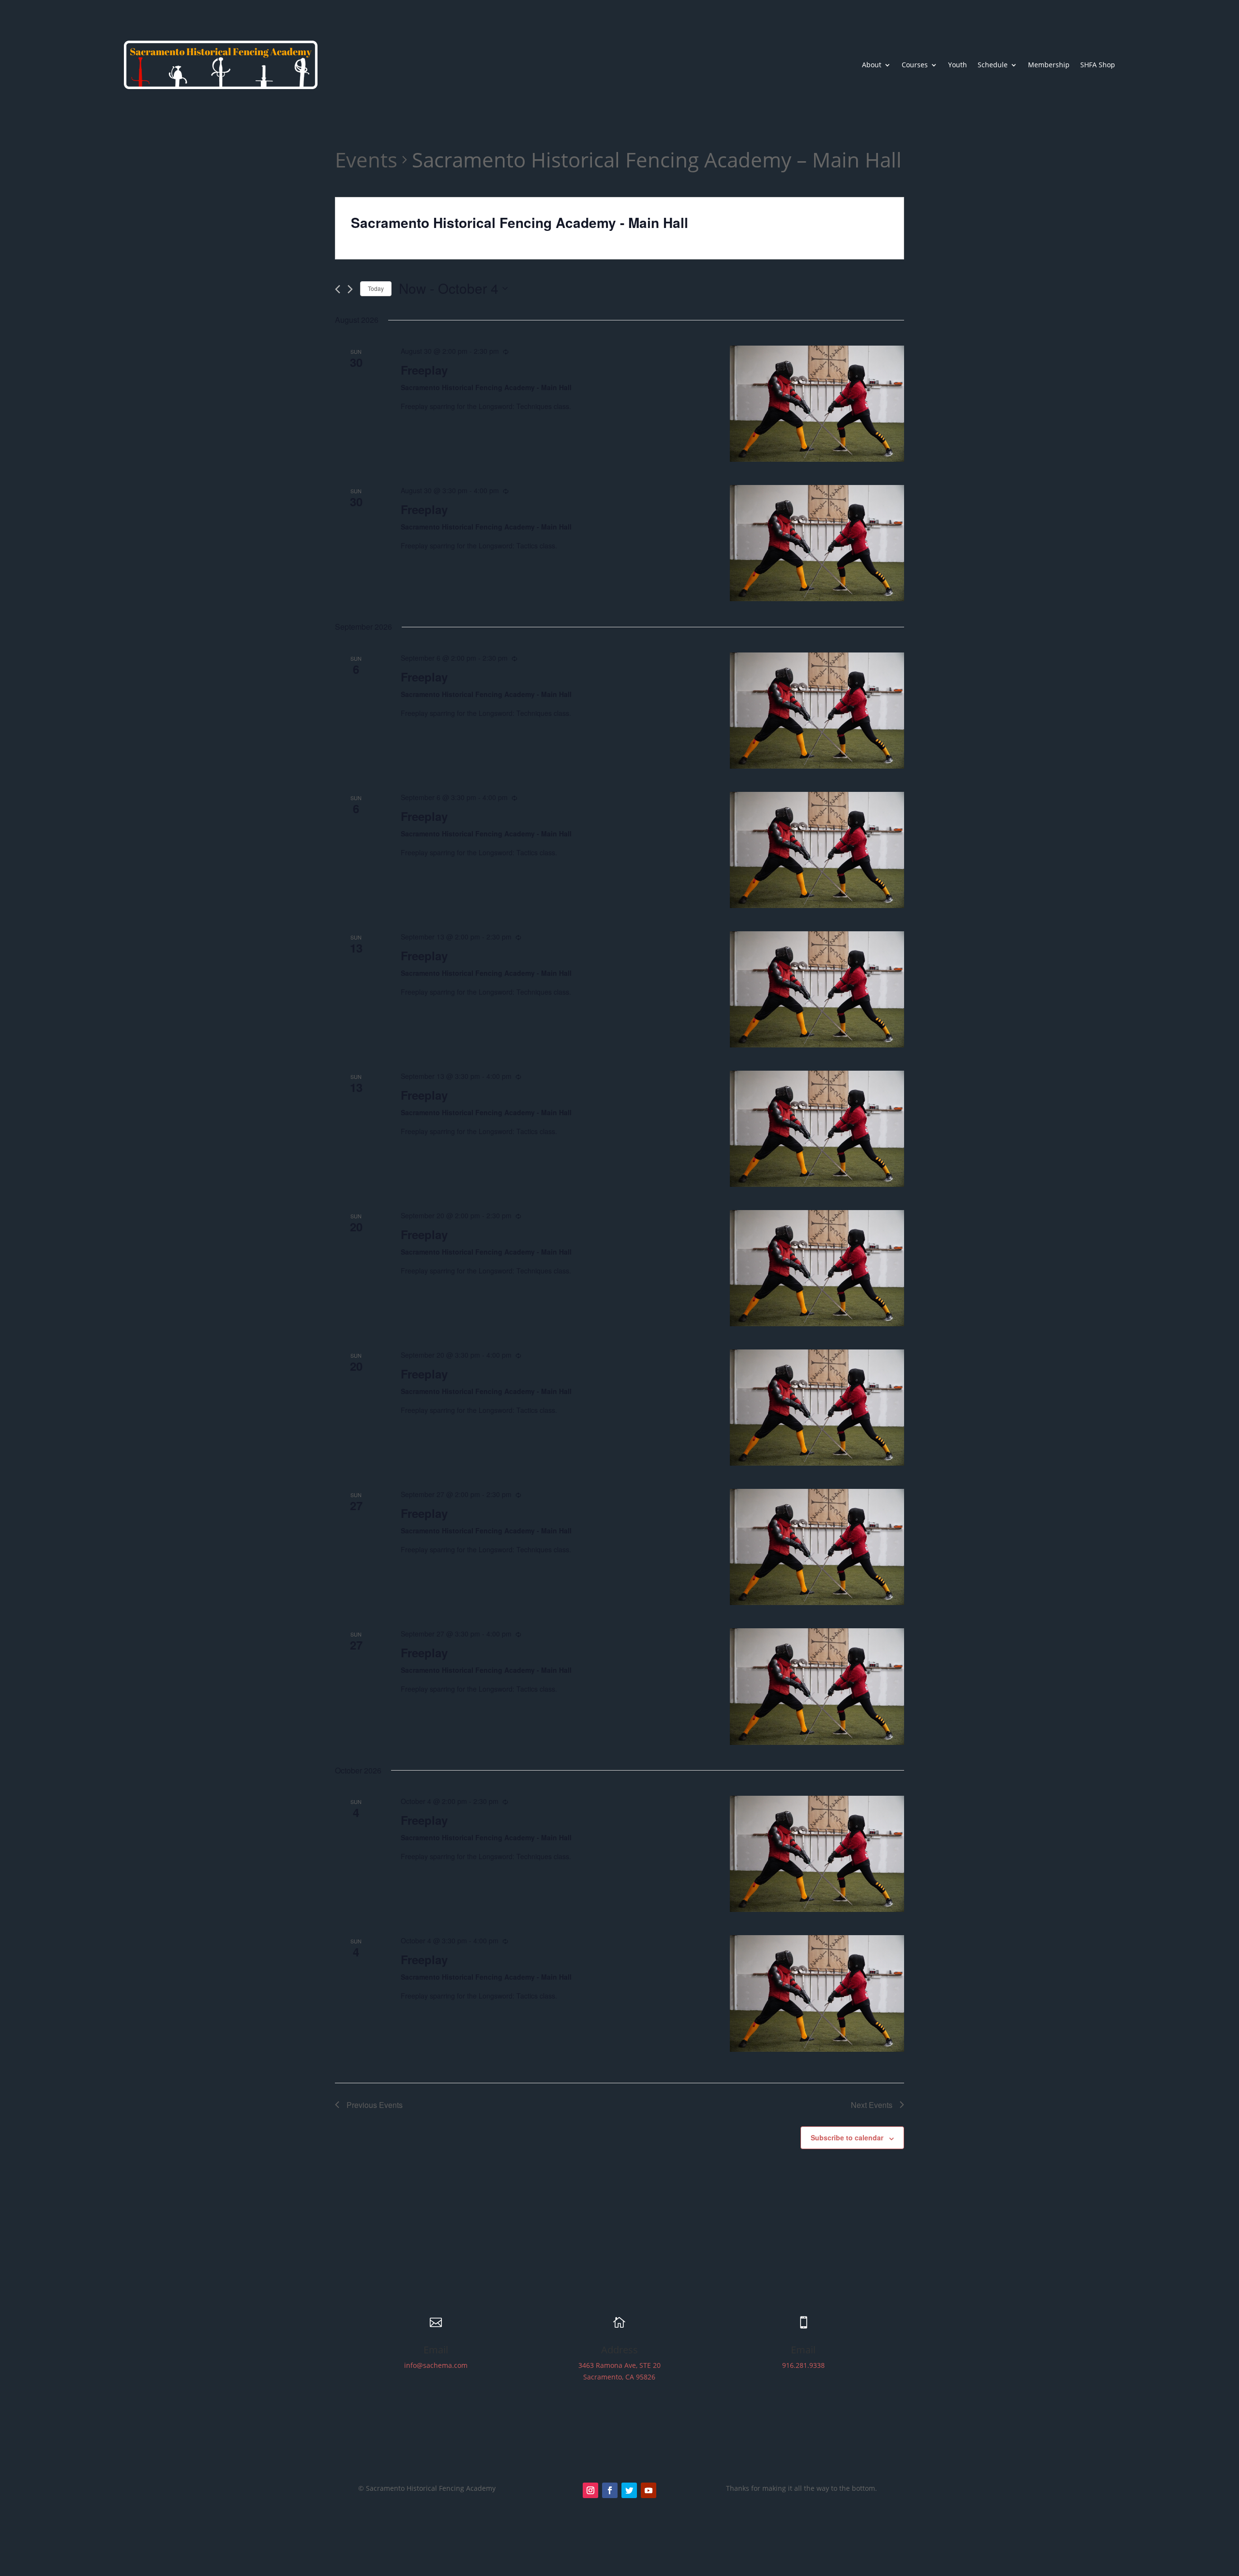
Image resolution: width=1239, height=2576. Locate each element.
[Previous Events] (338, 289)
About (872, 65)
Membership (1049, 65)
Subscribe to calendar (847, 2137)
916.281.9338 (803, 2365)
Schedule (993, 65)
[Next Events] (350, 289)
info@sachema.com (436, 2365)
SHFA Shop (1098, 65)
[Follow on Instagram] (590, 2490)
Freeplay (424, 370)
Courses (915, 65)
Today (376, 288)
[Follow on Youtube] (649, 2490)
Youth (958, 65)
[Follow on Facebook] (610, 2490)
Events (366, 159)
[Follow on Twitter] (629, 2490)
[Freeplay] (817, 404)
